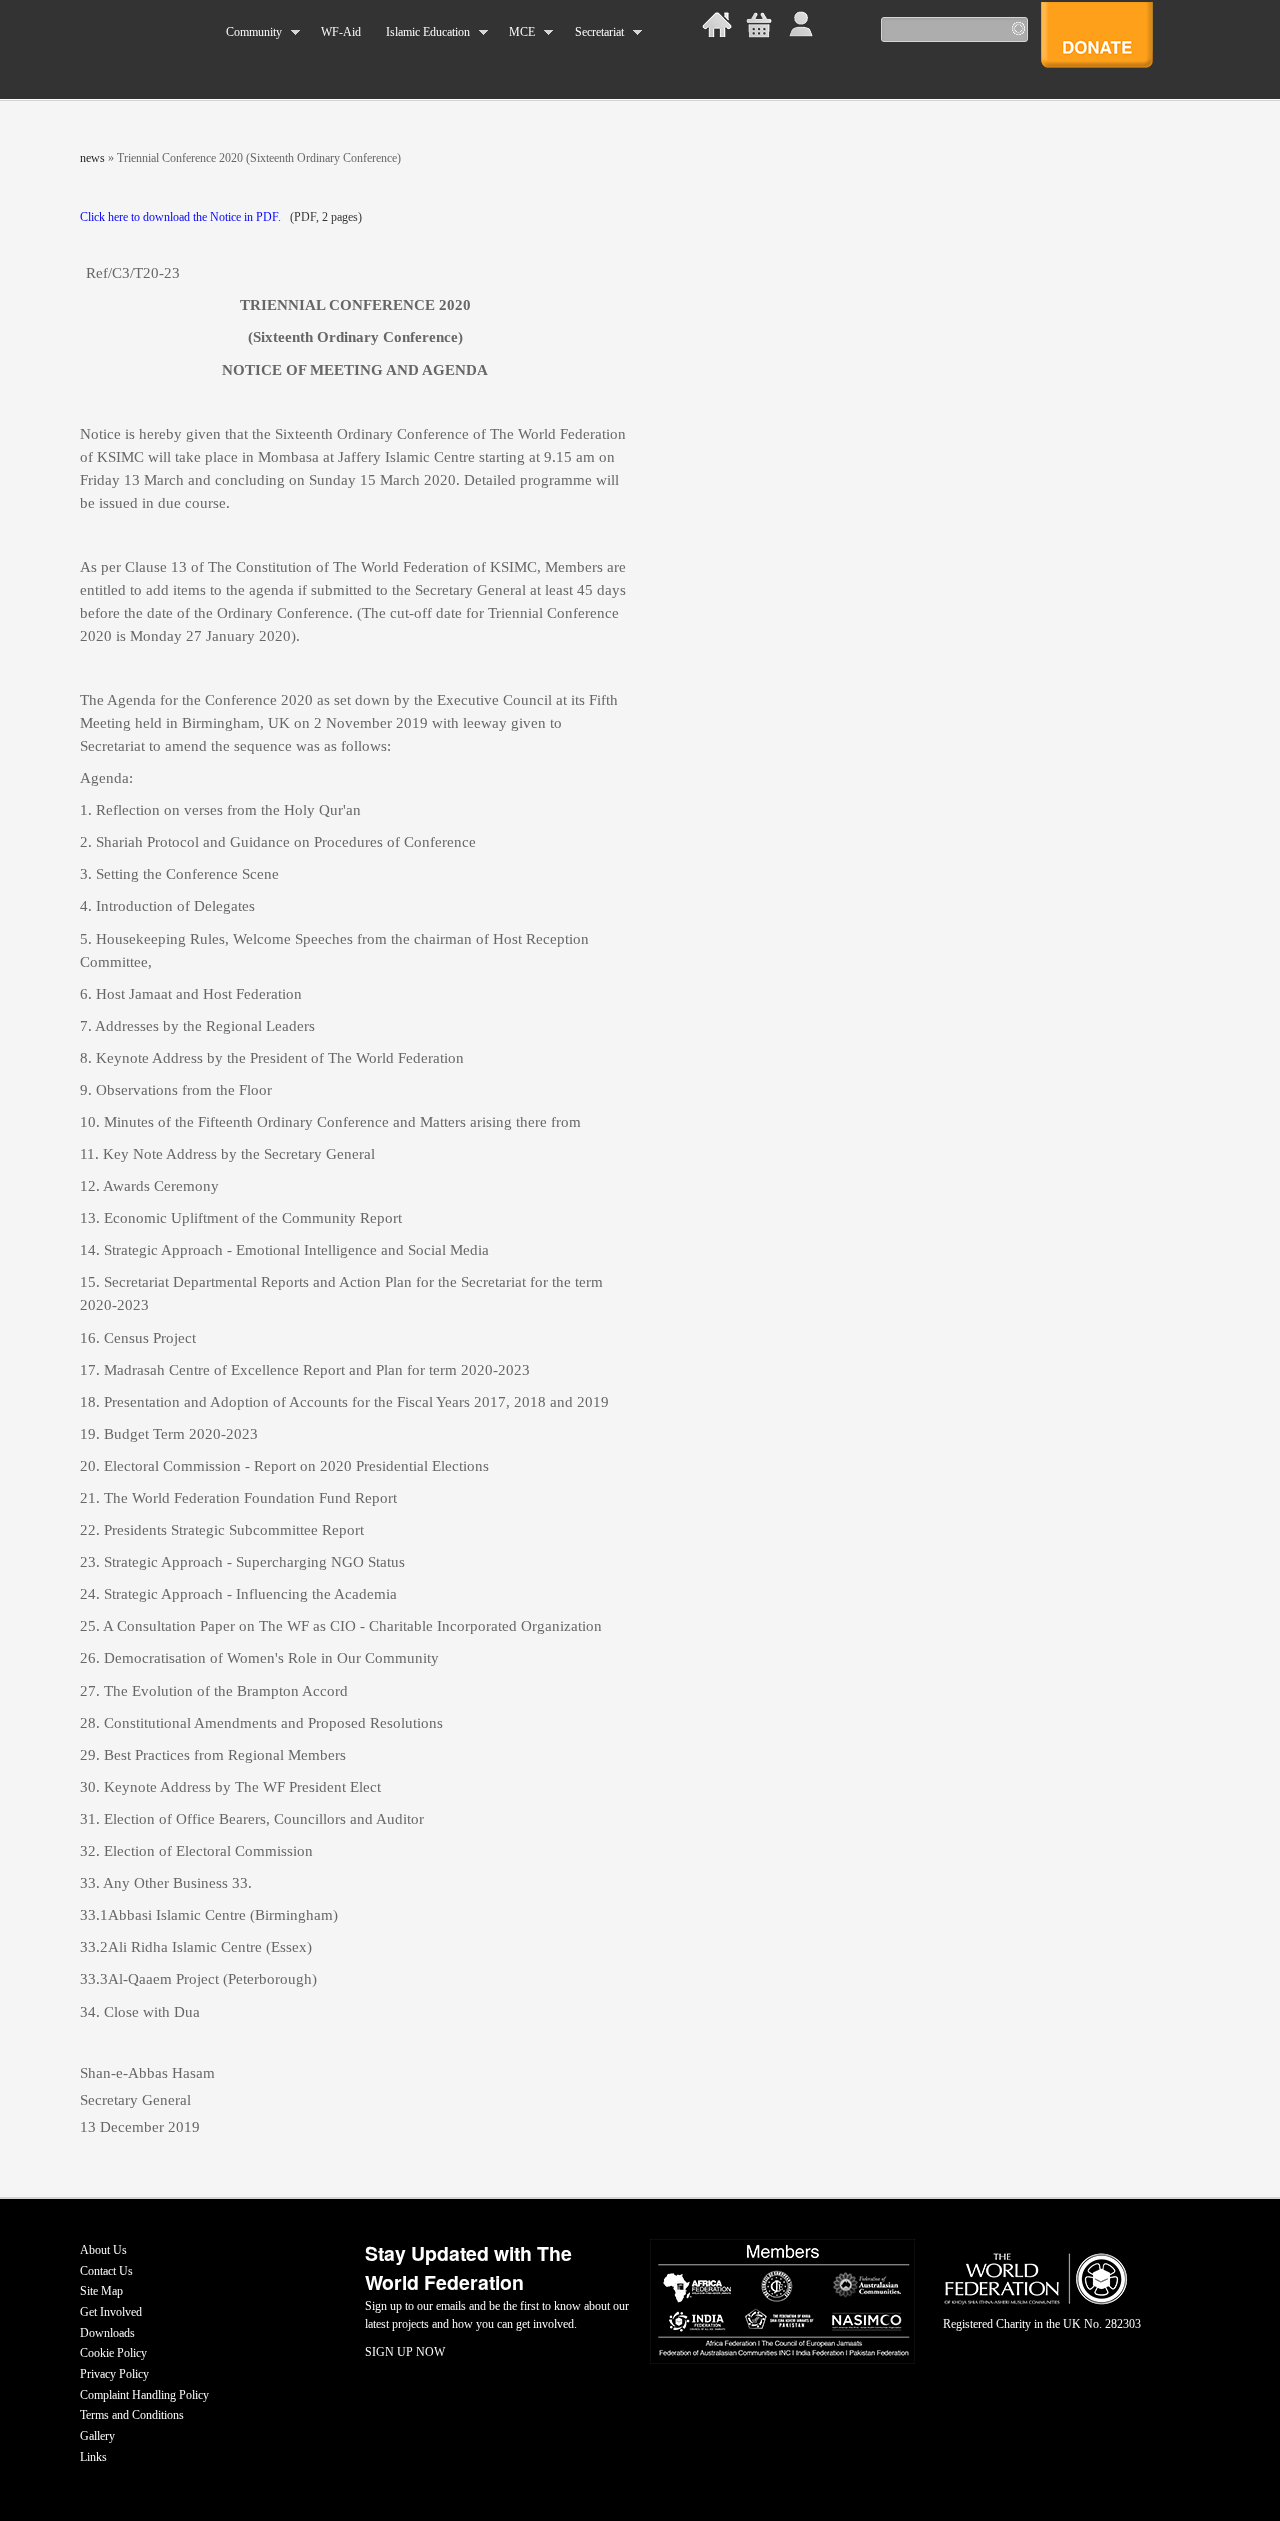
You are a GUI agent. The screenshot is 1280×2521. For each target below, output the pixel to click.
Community (248, 32)
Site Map (101, 2291)
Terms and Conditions (132, 2415)
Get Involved (111, 2312)
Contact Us (106, 2271)
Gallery (97, 2436)
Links (93, 2457)
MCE (516, 32)
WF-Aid (341, 32)
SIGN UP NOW (405, 2352)
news (92, 158)
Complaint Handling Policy (144, 2395)
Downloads (107, 2333)
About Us (103, 2250)
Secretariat (592, 32)
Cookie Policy (113, 2353)
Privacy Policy (114, 2374)
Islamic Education (421, 32)
